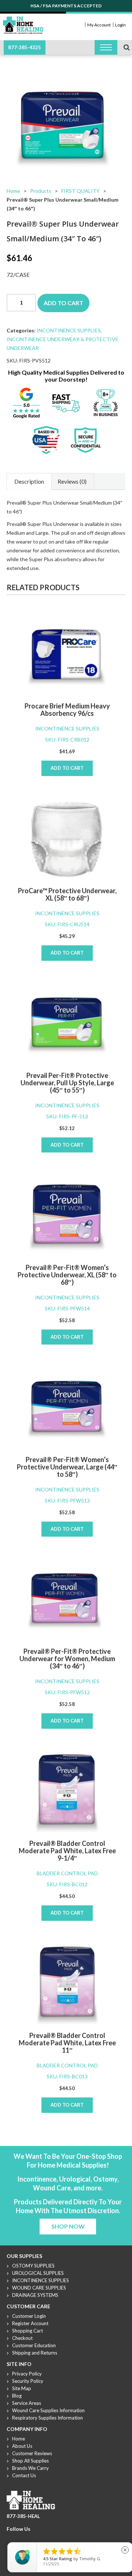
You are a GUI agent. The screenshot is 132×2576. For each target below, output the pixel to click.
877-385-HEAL (23, 2516)
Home (13, 191)
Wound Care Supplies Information (48, 2410)
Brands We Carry (30, 2468)
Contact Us (24, 2475)
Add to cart (63, 303)
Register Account (30, 2323)
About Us (22, 2446)
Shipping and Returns (35, 2353)
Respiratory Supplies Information (47, 2418)
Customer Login (29, 2316)
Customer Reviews (32, 2453)
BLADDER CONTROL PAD (67, 1873)
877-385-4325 (25, 47)
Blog (17, 2396)
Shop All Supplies (30, 2461)
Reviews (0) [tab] (72, 481)
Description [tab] (29, 481)
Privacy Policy (27, 2374)
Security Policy (28, 2381)
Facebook (11, 2538)
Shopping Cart (27, 2331)
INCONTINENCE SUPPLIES (69, 330)
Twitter (19, 2538)
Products (41, 191)
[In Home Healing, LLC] (23, 21)
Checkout (22, 2338)
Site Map (22, 2388)
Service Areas (27, 2403)
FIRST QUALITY (80, 191)
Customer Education (34, 2345)
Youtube (28, 2538)
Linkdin (37, 2538)
